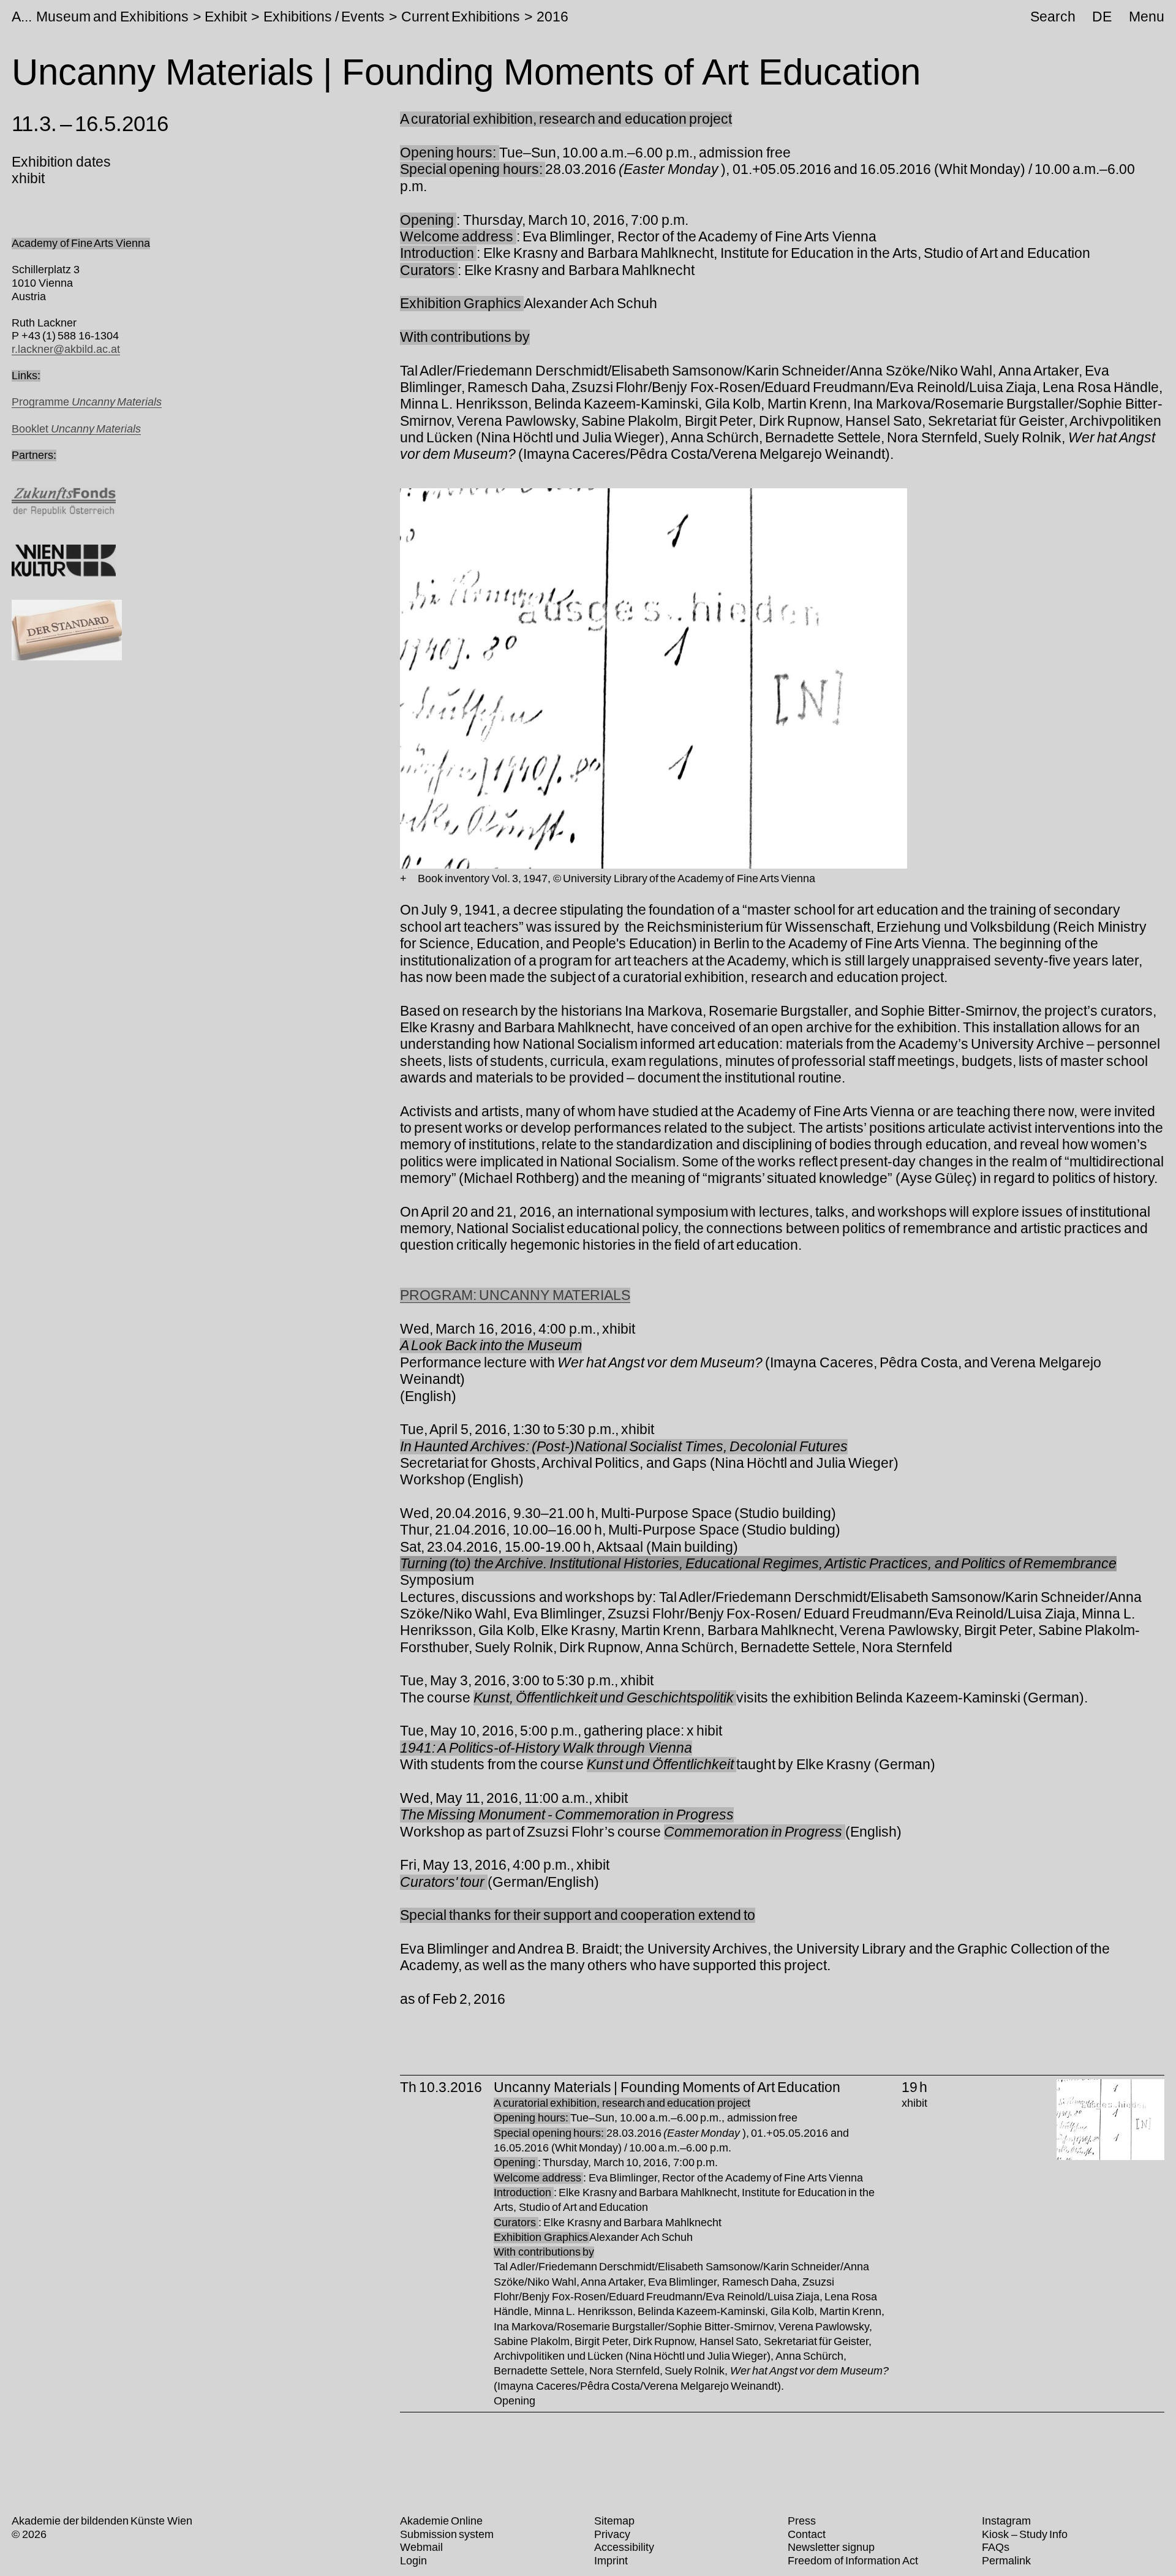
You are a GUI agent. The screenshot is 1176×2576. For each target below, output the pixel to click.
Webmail (421, 2547)
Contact (807, 2534)
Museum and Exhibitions (112, 17)
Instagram (1006, 2521)
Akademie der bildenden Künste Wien (102, 2521)
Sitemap (614, 2521)
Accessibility (624, 2547)
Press (802, 2521)
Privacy (612, 2534)
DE (1102, 17)
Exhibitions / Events (324, 17)
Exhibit (226, 17)
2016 (552, 17)
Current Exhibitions (461, 17)
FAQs (996, 2547)
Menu (1147, 17)
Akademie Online (441, 2521)
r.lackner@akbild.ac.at (66, 349)
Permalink (1006, 2561)
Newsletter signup (831, 2547)
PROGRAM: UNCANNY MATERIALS (515, 1295)
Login (413, 2561)
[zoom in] (403, 879)
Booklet (76, 429)
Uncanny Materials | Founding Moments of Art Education (667, 2087)
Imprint (611, 2561)
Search (1053, 17)
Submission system (447, 2534)
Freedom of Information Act (853, 2561)
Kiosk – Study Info (1025, 2534)
